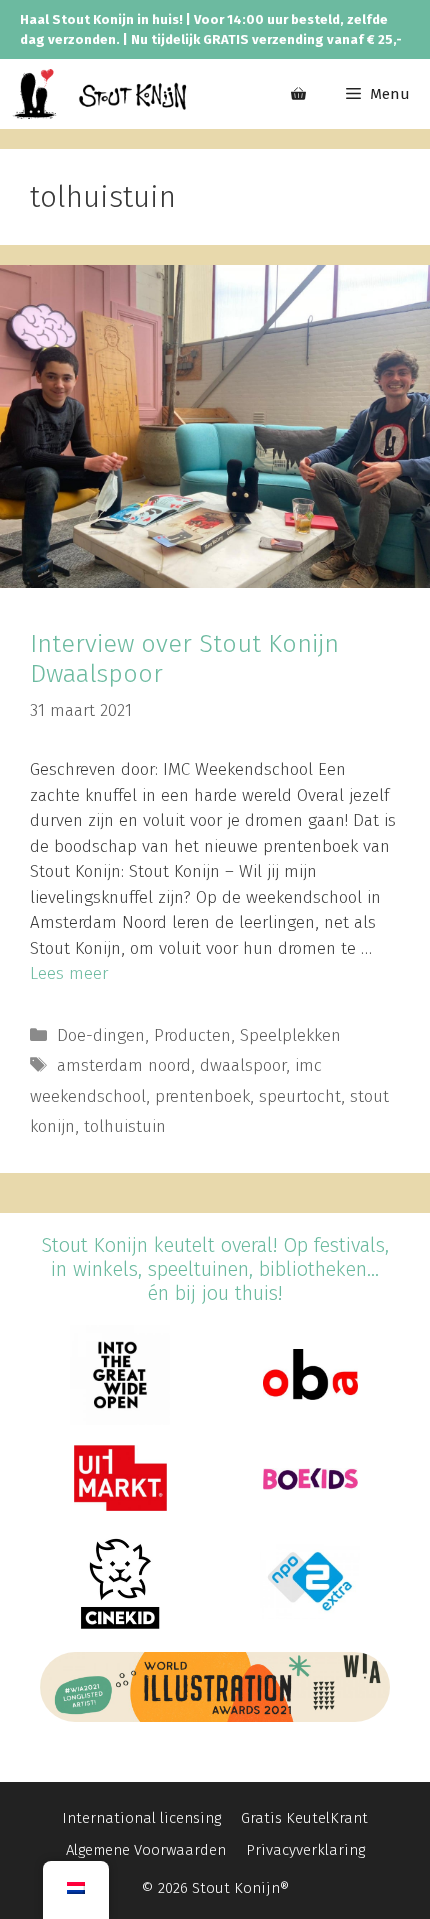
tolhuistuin (125, 1126)
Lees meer (69, 973)
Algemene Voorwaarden (146, 1850)
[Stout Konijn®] (99, 94)
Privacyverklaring (305, 1850)
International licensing (141, 1818)
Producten (192, 1035)
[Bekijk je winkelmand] (298, 94)
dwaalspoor (243, 1065)
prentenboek (202, 1096)
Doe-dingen (101, 1035)
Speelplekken (290, 1035)
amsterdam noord (124, 1065)
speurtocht (300, 1096)
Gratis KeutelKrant (304, 1818)
